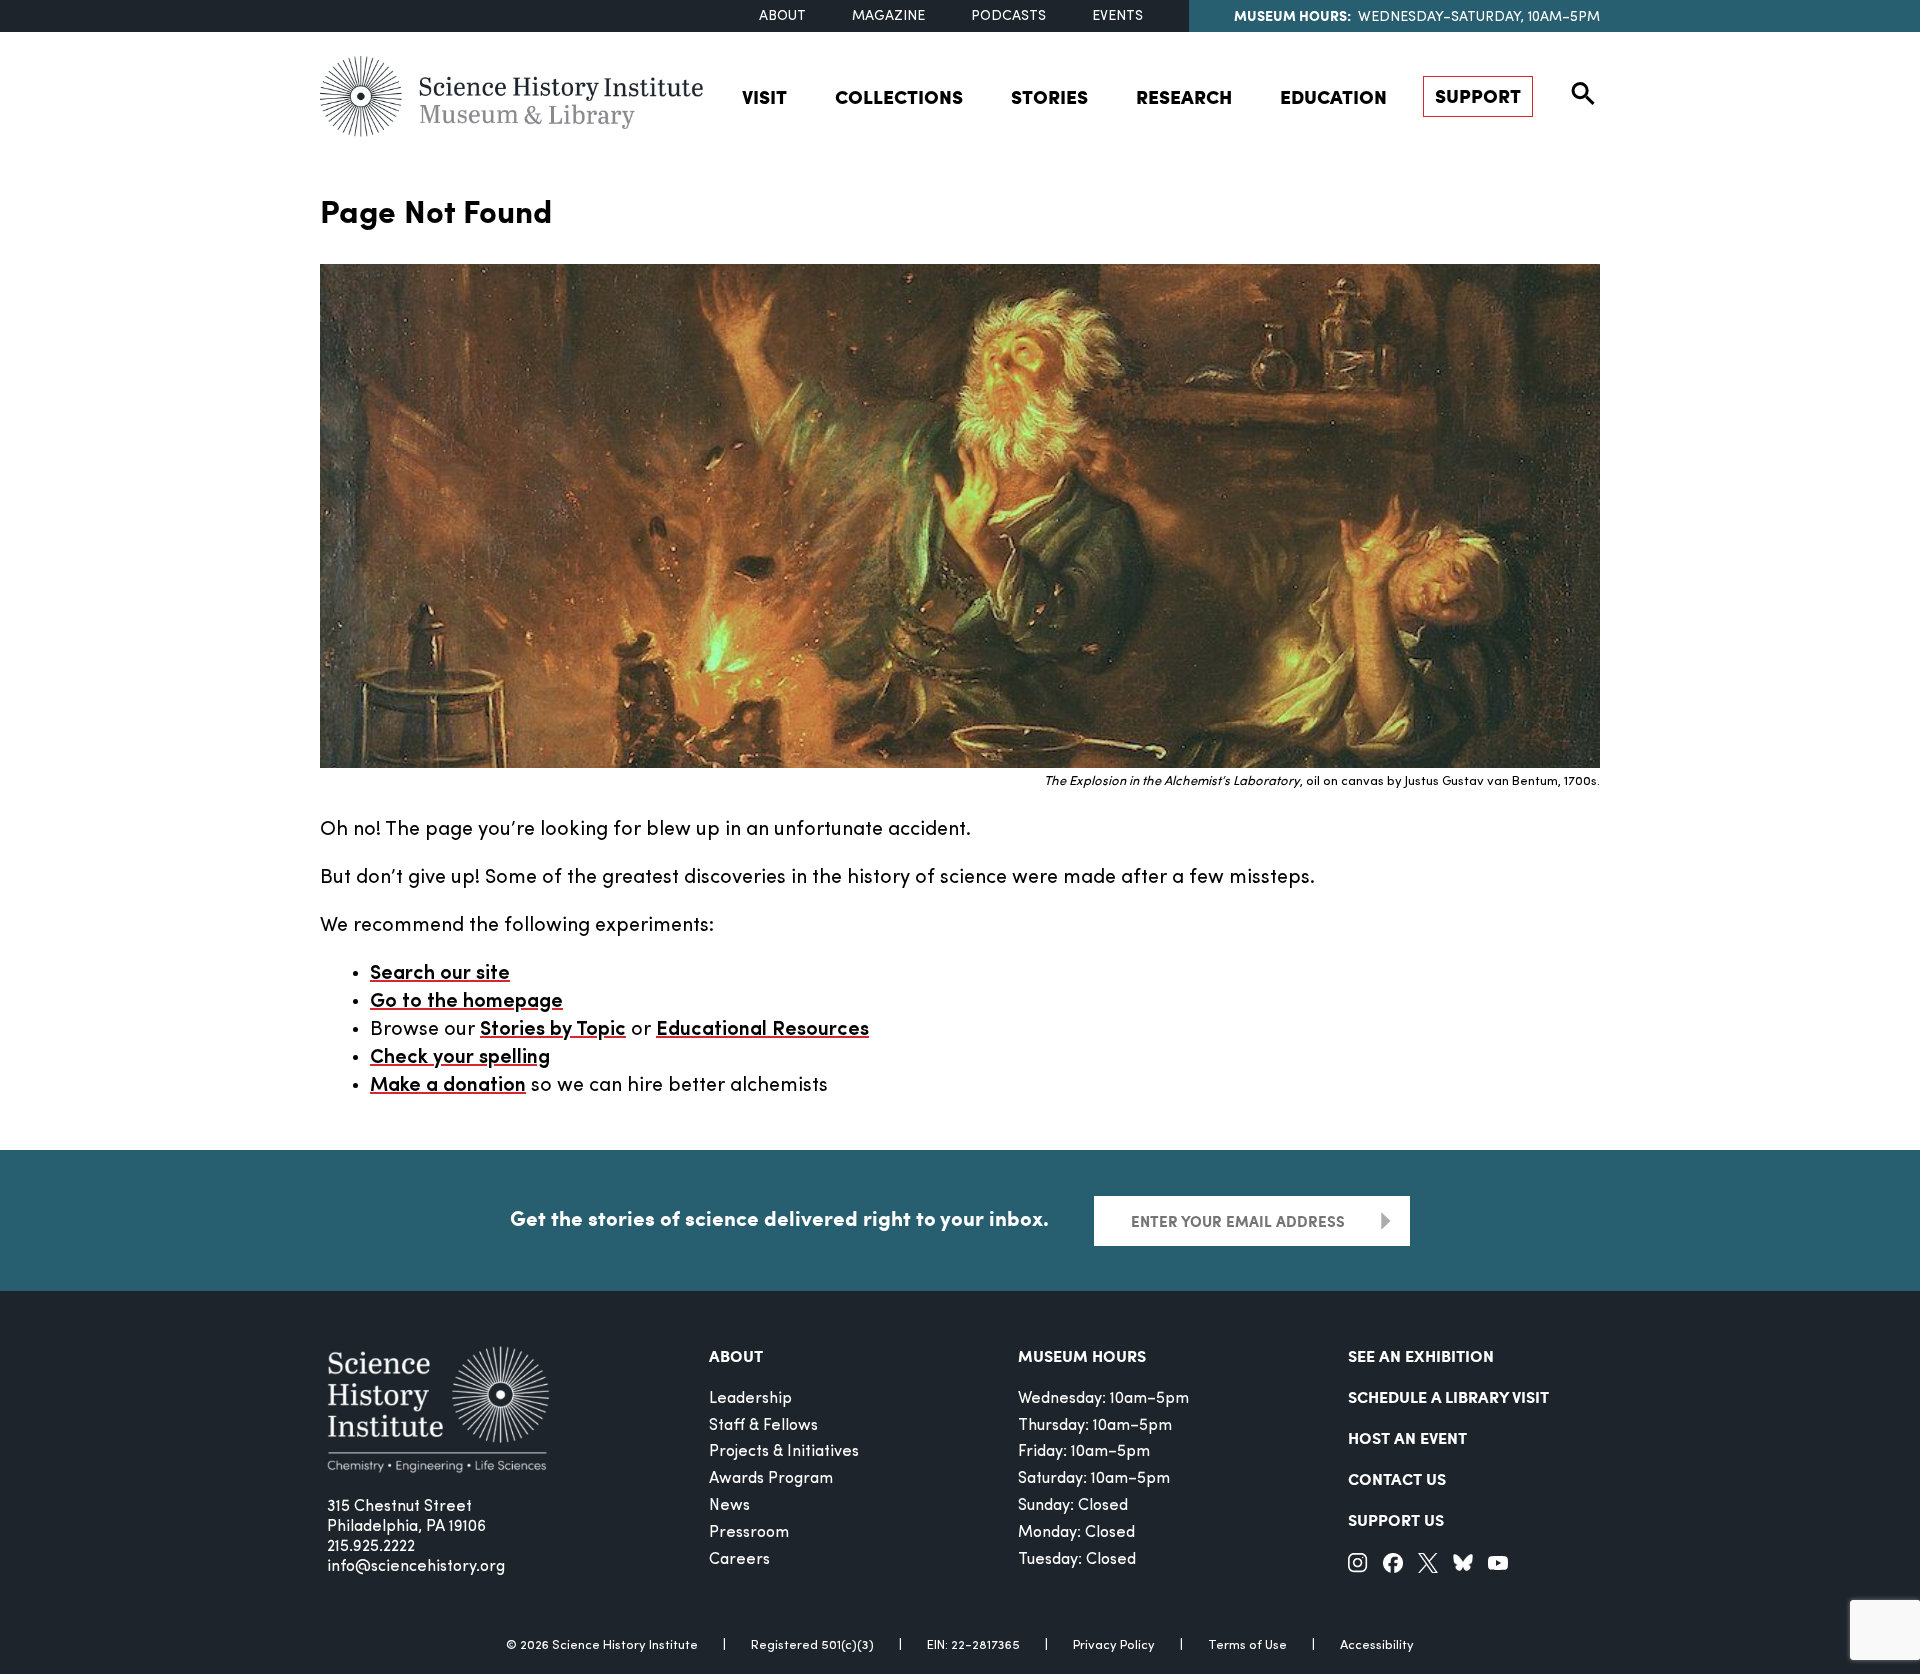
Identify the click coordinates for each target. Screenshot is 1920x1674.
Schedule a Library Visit (1448, 1396)
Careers (739, 1560)
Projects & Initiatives (784, 1452)
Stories (1049, 96)
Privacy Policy (1114, 1645)
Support (1478, 95)
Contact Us (1397, 1478)
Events (1117, 16)
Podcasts (1008, 16)
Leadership (750, 1399)
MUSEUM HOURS (1082, 1355)
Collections (899, 96)
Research (1184, 96)
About (782, 16)
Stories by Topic (553, 1030)
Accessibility (1377, 1645)
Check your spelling (460, 1058)
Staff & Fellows (763, 1426)
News (729, 1506)
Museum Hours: (1292, 15)
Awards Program (771, 1479)
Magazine (888, 16)
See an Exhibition (1421, 1355)
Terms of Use (1247, 1645)
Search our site (440, 974)
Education (1333, 96)
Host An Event (1407, 1437)
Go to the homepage (466, 1002)
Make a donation (448, 1086)
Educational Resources (762, 1030)
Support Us (1396, 1519)
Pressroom (749, 1533)
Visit (764, 96)
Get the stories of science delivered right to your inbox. (779, 1218)
